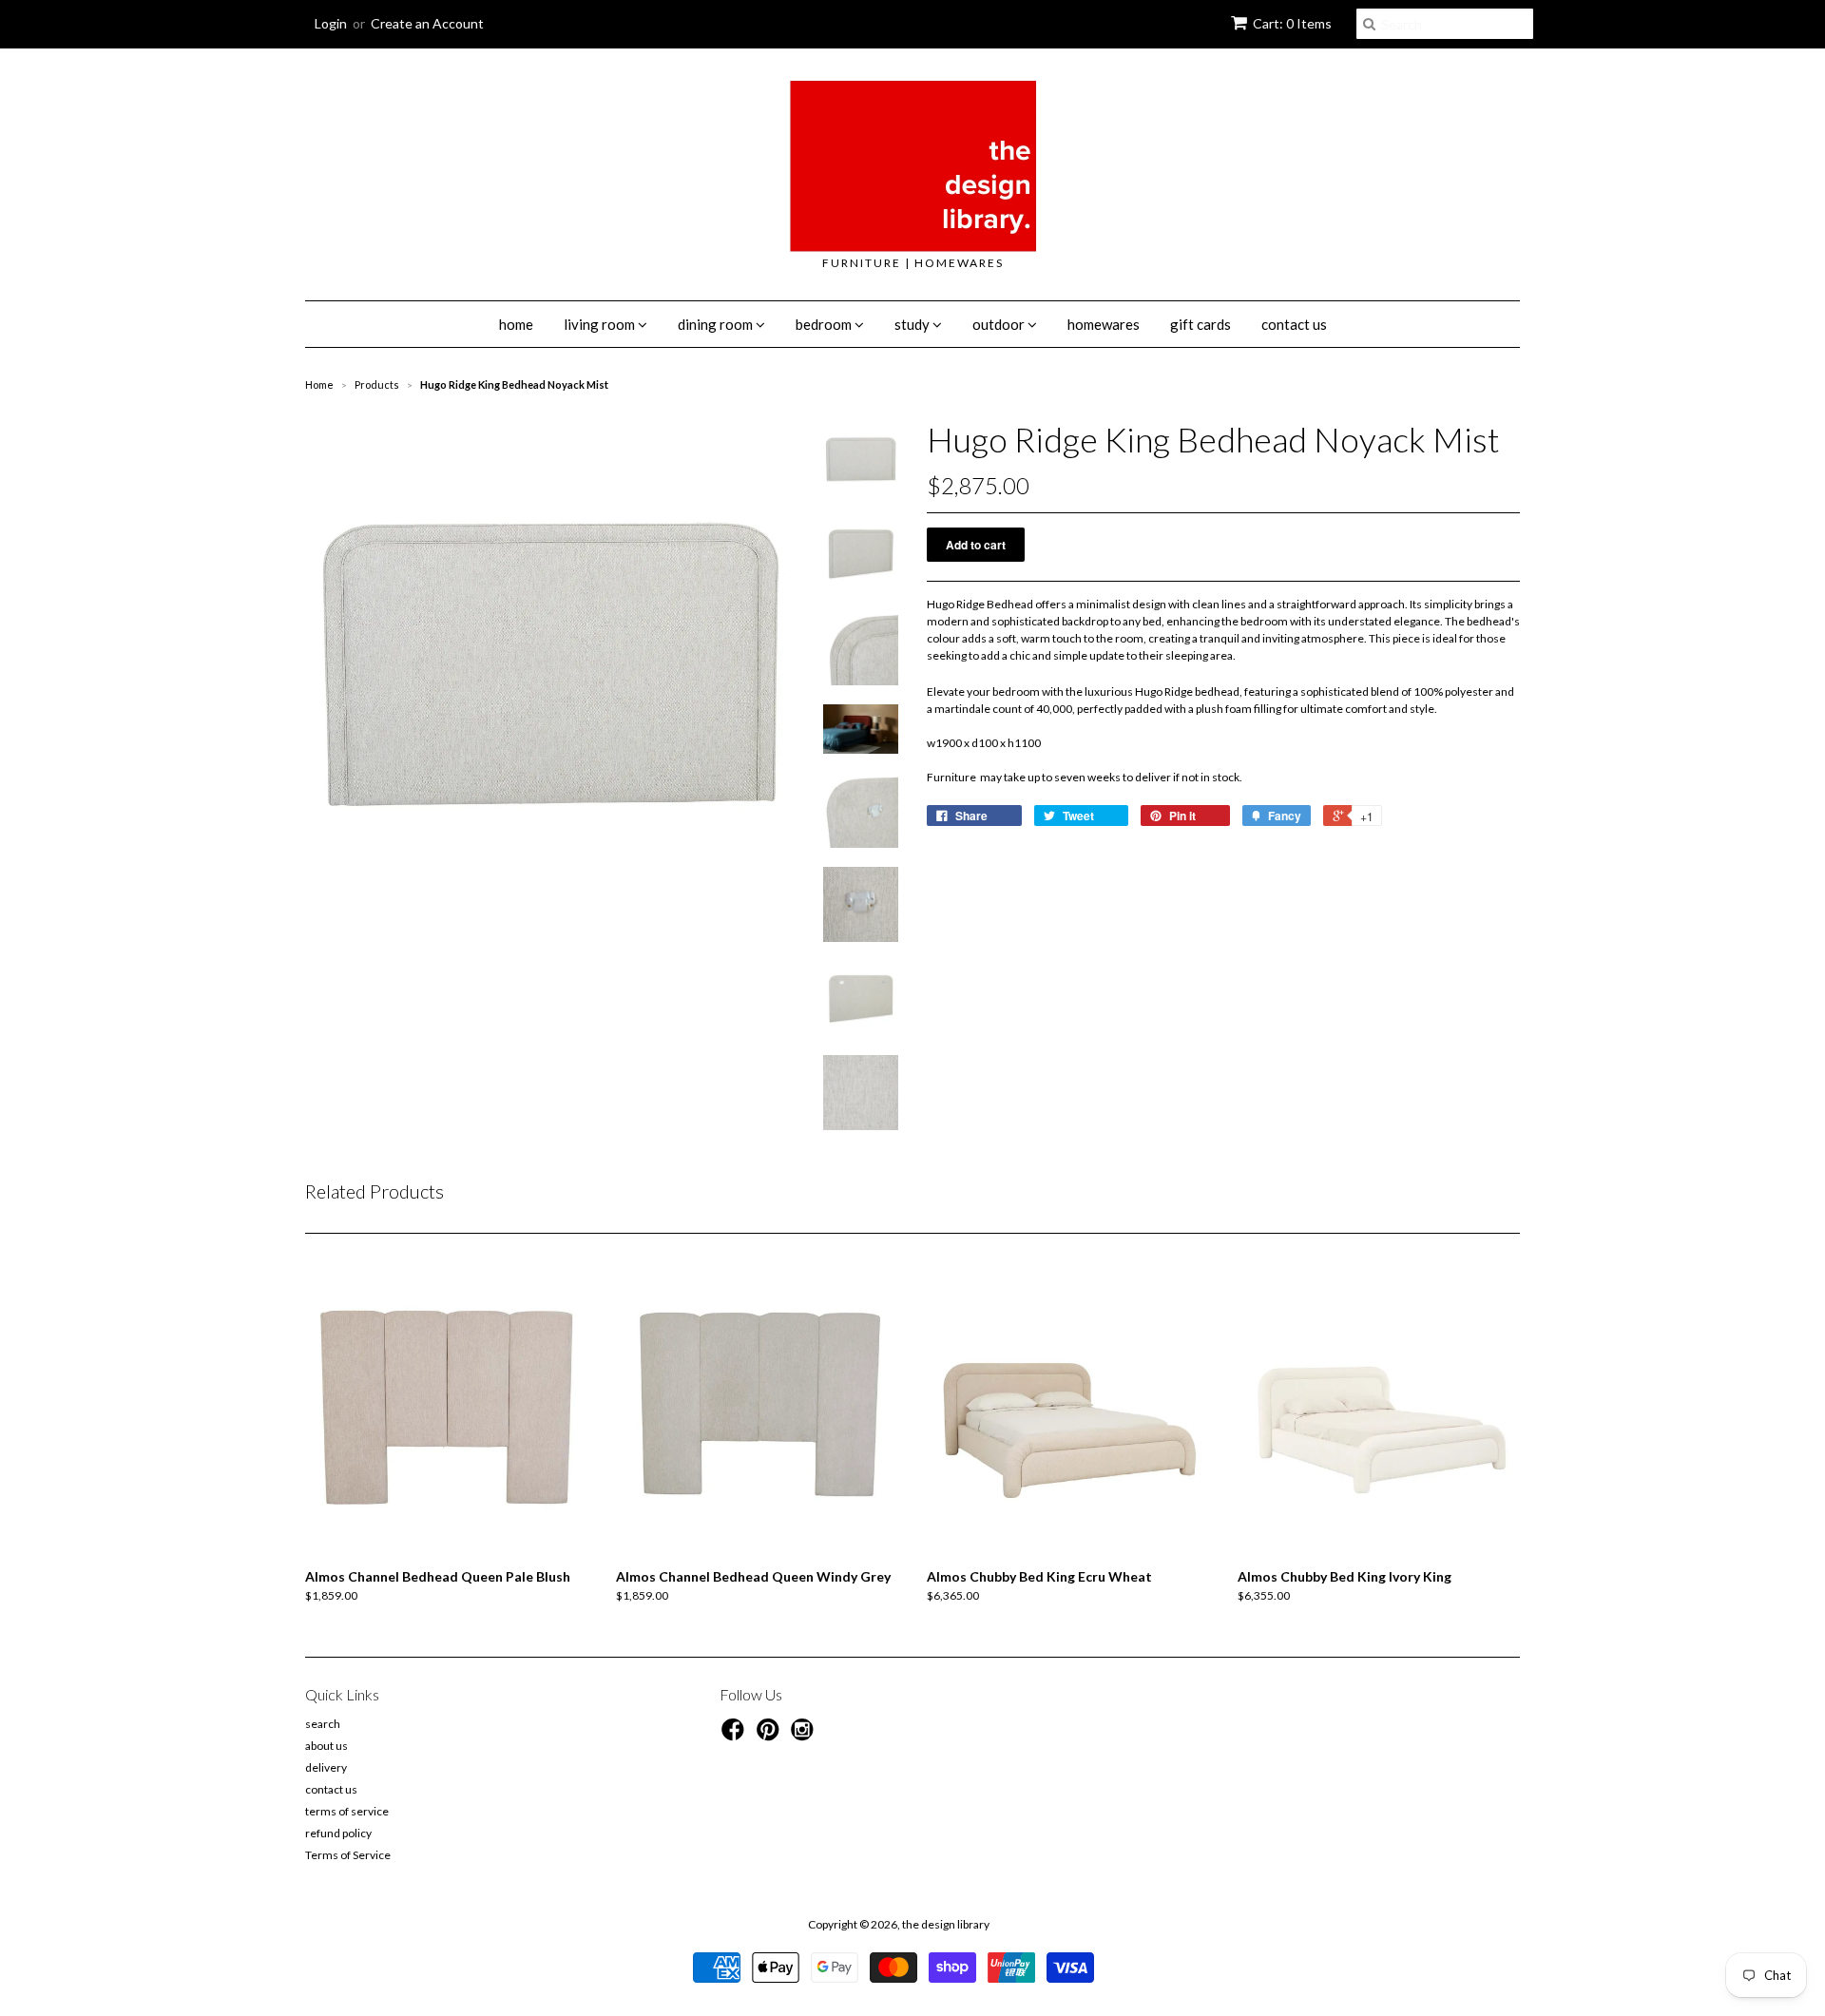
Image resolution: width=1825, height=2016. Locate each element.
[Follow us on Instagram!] (805, 1736)
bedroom (825, 324)
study (913, 324)
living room (601, 324)
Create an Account (427, 23)
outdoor (1000, 324)
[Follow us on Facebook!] (736, 1736)
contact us (1294, 324)
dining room (717, 324)
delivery (326, 1767)
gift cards (1201, 324)
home (516, 324)
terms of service (347, 1811)
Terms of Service (348, 1855)
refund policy (338, 1833)
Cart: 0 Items (1292, 23)
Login (331, 23)
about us (327, 1746)
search (323, 1724)
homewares (1104, 324)
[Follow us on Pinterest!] (771, 1736)
